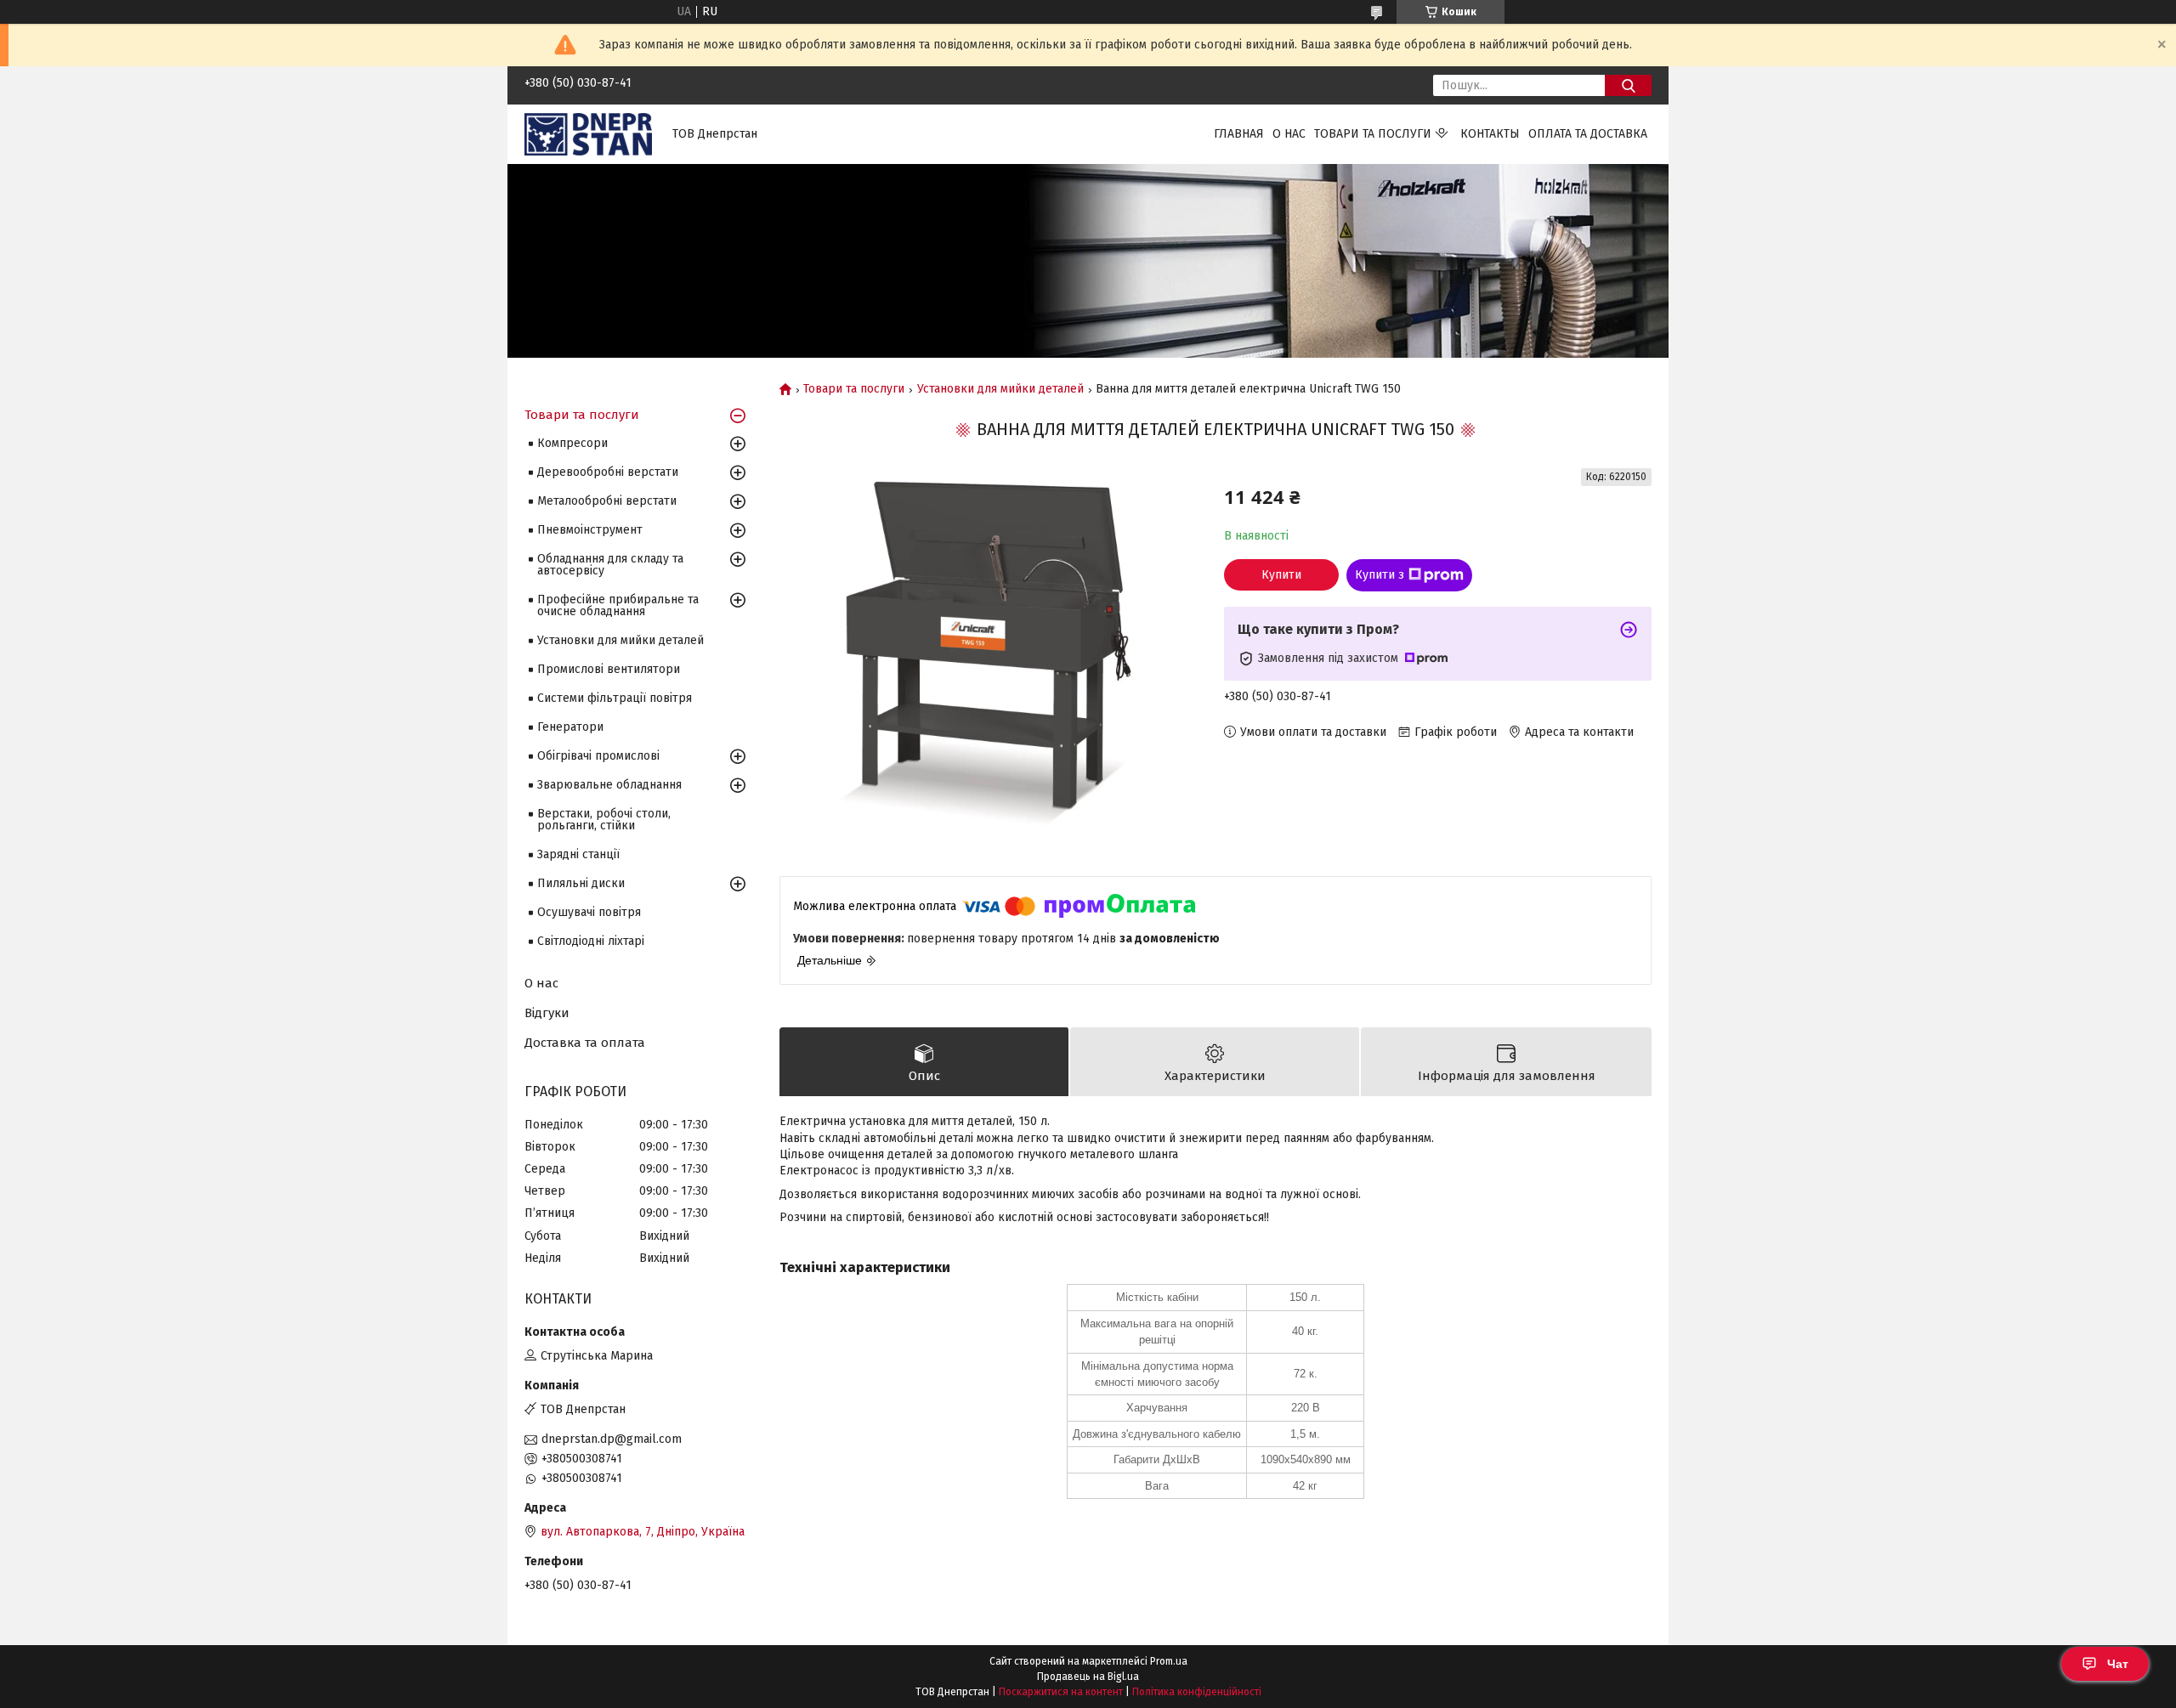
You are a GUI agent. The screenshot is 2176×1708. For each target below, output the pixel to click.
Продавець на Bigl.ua (1088, 1677)
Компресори (572, 443)
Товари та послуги (1373, 134)
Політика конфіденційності (1197, 1692)
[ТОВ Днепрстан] (588, 134)
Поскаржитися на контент (1061, 1692)
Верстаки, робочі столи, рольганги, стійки (604, 820)
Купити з (1380, 575)
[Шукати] (1628, 85)
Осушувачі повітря (589, 912)
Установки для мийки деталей (1000, 389)
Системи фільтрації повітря (615, 698)
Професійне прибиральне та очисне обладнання (618, 605)
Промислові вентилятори (609, 669)
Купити (1281, 575)
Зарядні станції (578, 854)
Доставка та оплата (585, 1043)
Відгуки (547, 1013)
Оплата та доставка (1588, 134)
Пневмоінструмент (590, 530)
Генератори (570, 727)
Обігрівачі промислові (598, 756)
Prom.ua (1169, 1661)
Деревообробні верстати (608, 472)
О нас (1289, 134)
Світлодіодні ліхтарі (591, 941)
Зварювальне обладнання (609, 785)
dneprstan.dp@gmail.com (612, 1439)
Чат (2118, 1664)
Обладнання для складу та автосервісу (610, 565)
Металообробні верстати (607, 501)
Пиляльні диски (581, 883)
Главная (1239, 134)
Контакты (1490, 134)
